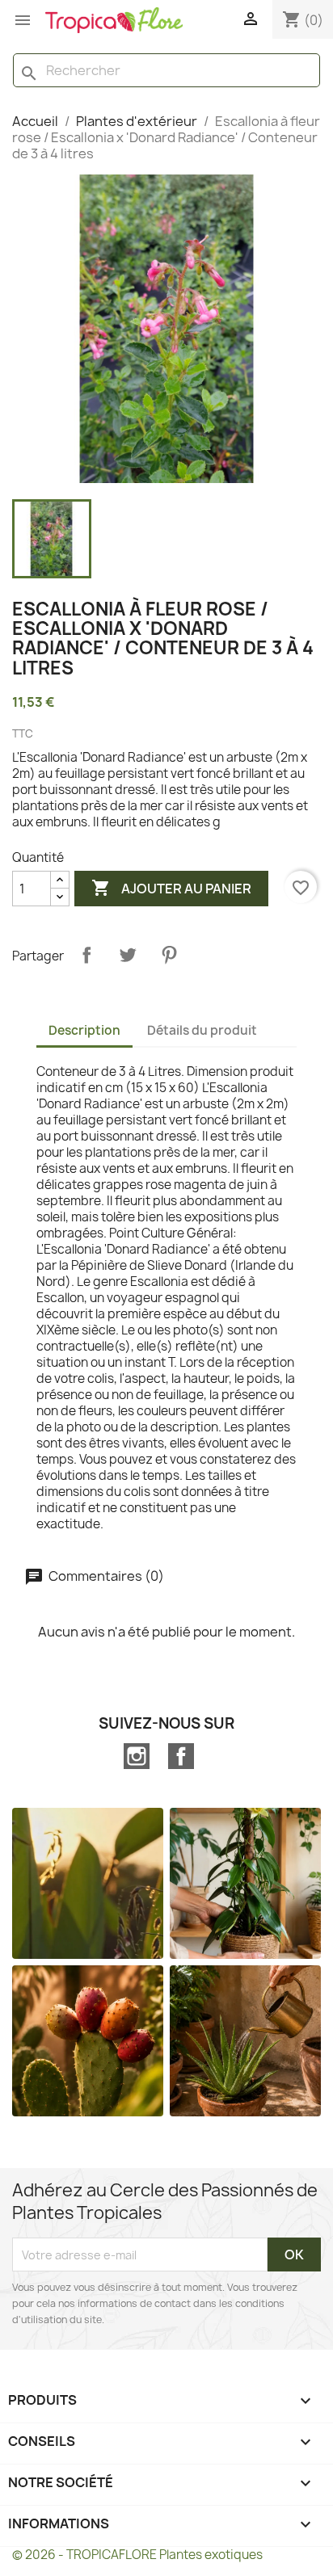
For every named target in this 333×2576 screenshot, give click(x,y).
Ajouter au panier (171, 888)
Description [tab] (84, 1030)
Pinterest (169, 955)
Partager (86, 955)
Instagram (137, 1756)
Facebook (181, 1756)
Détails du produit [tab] (202, 1030)
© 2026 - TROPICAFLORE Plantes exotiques (137, 2555)
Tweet (128, 955)
